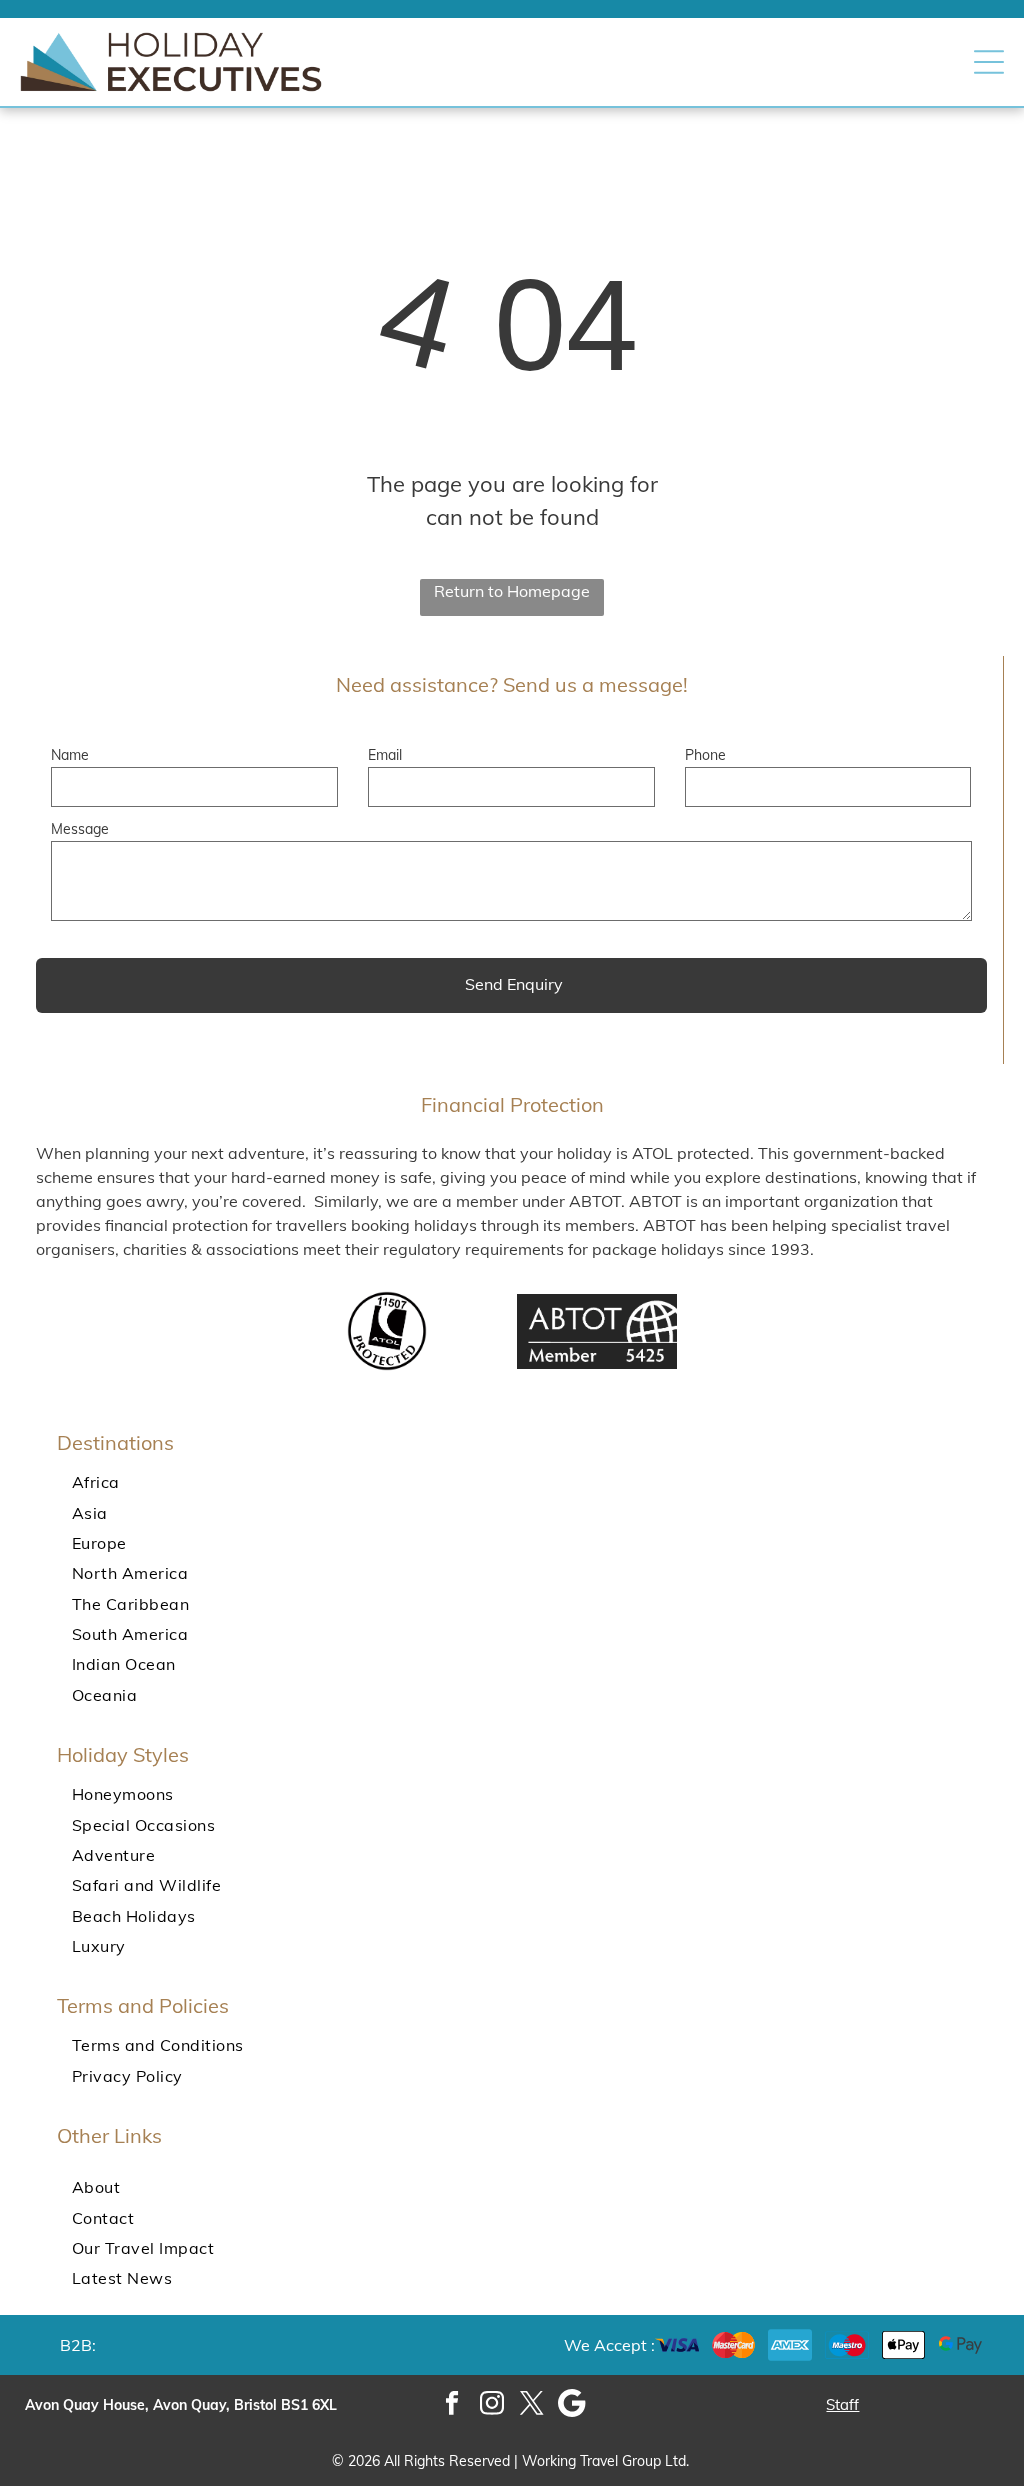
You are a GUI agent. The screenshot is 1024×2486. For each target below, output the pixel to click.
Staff (842, 2404)
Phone (705, 755)
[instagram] (492, 2405)
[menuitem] (512, 1482)
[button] (989, 62)
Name (70, 755)
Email (385, 755)
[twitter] (532, 2405)
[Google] (572, 2405)
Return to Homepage (512, 591)
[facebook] (452, 2405)
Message (80, 829)
